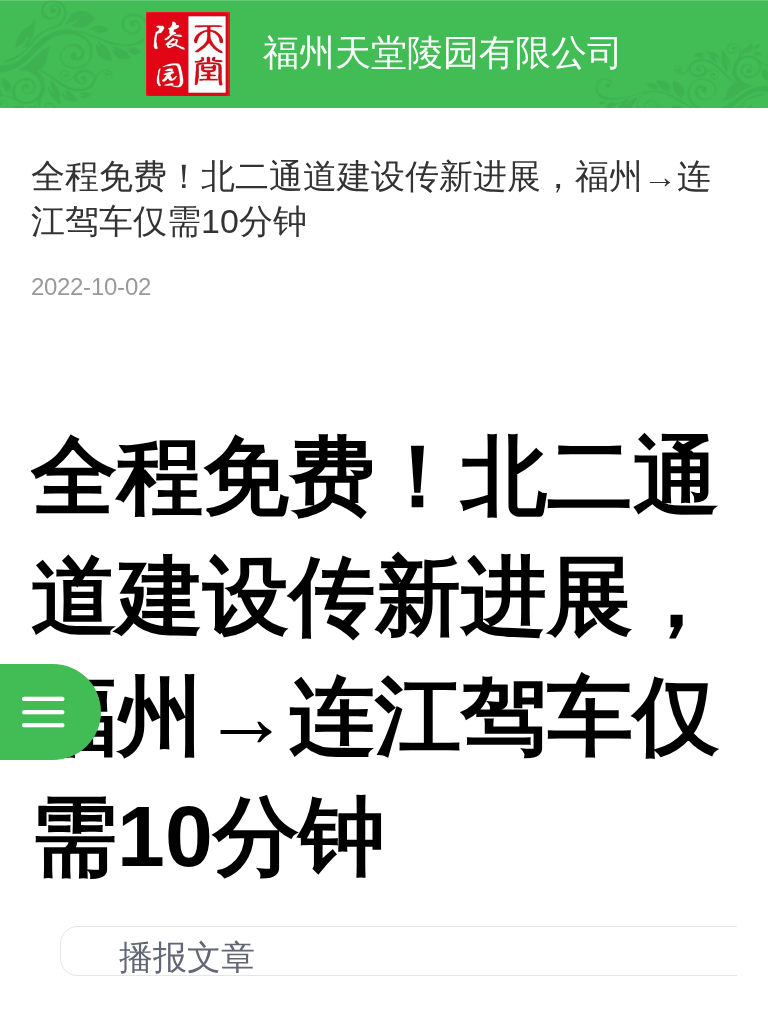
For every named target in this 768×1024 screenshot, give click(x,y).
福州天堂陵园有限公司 (443, 52)
